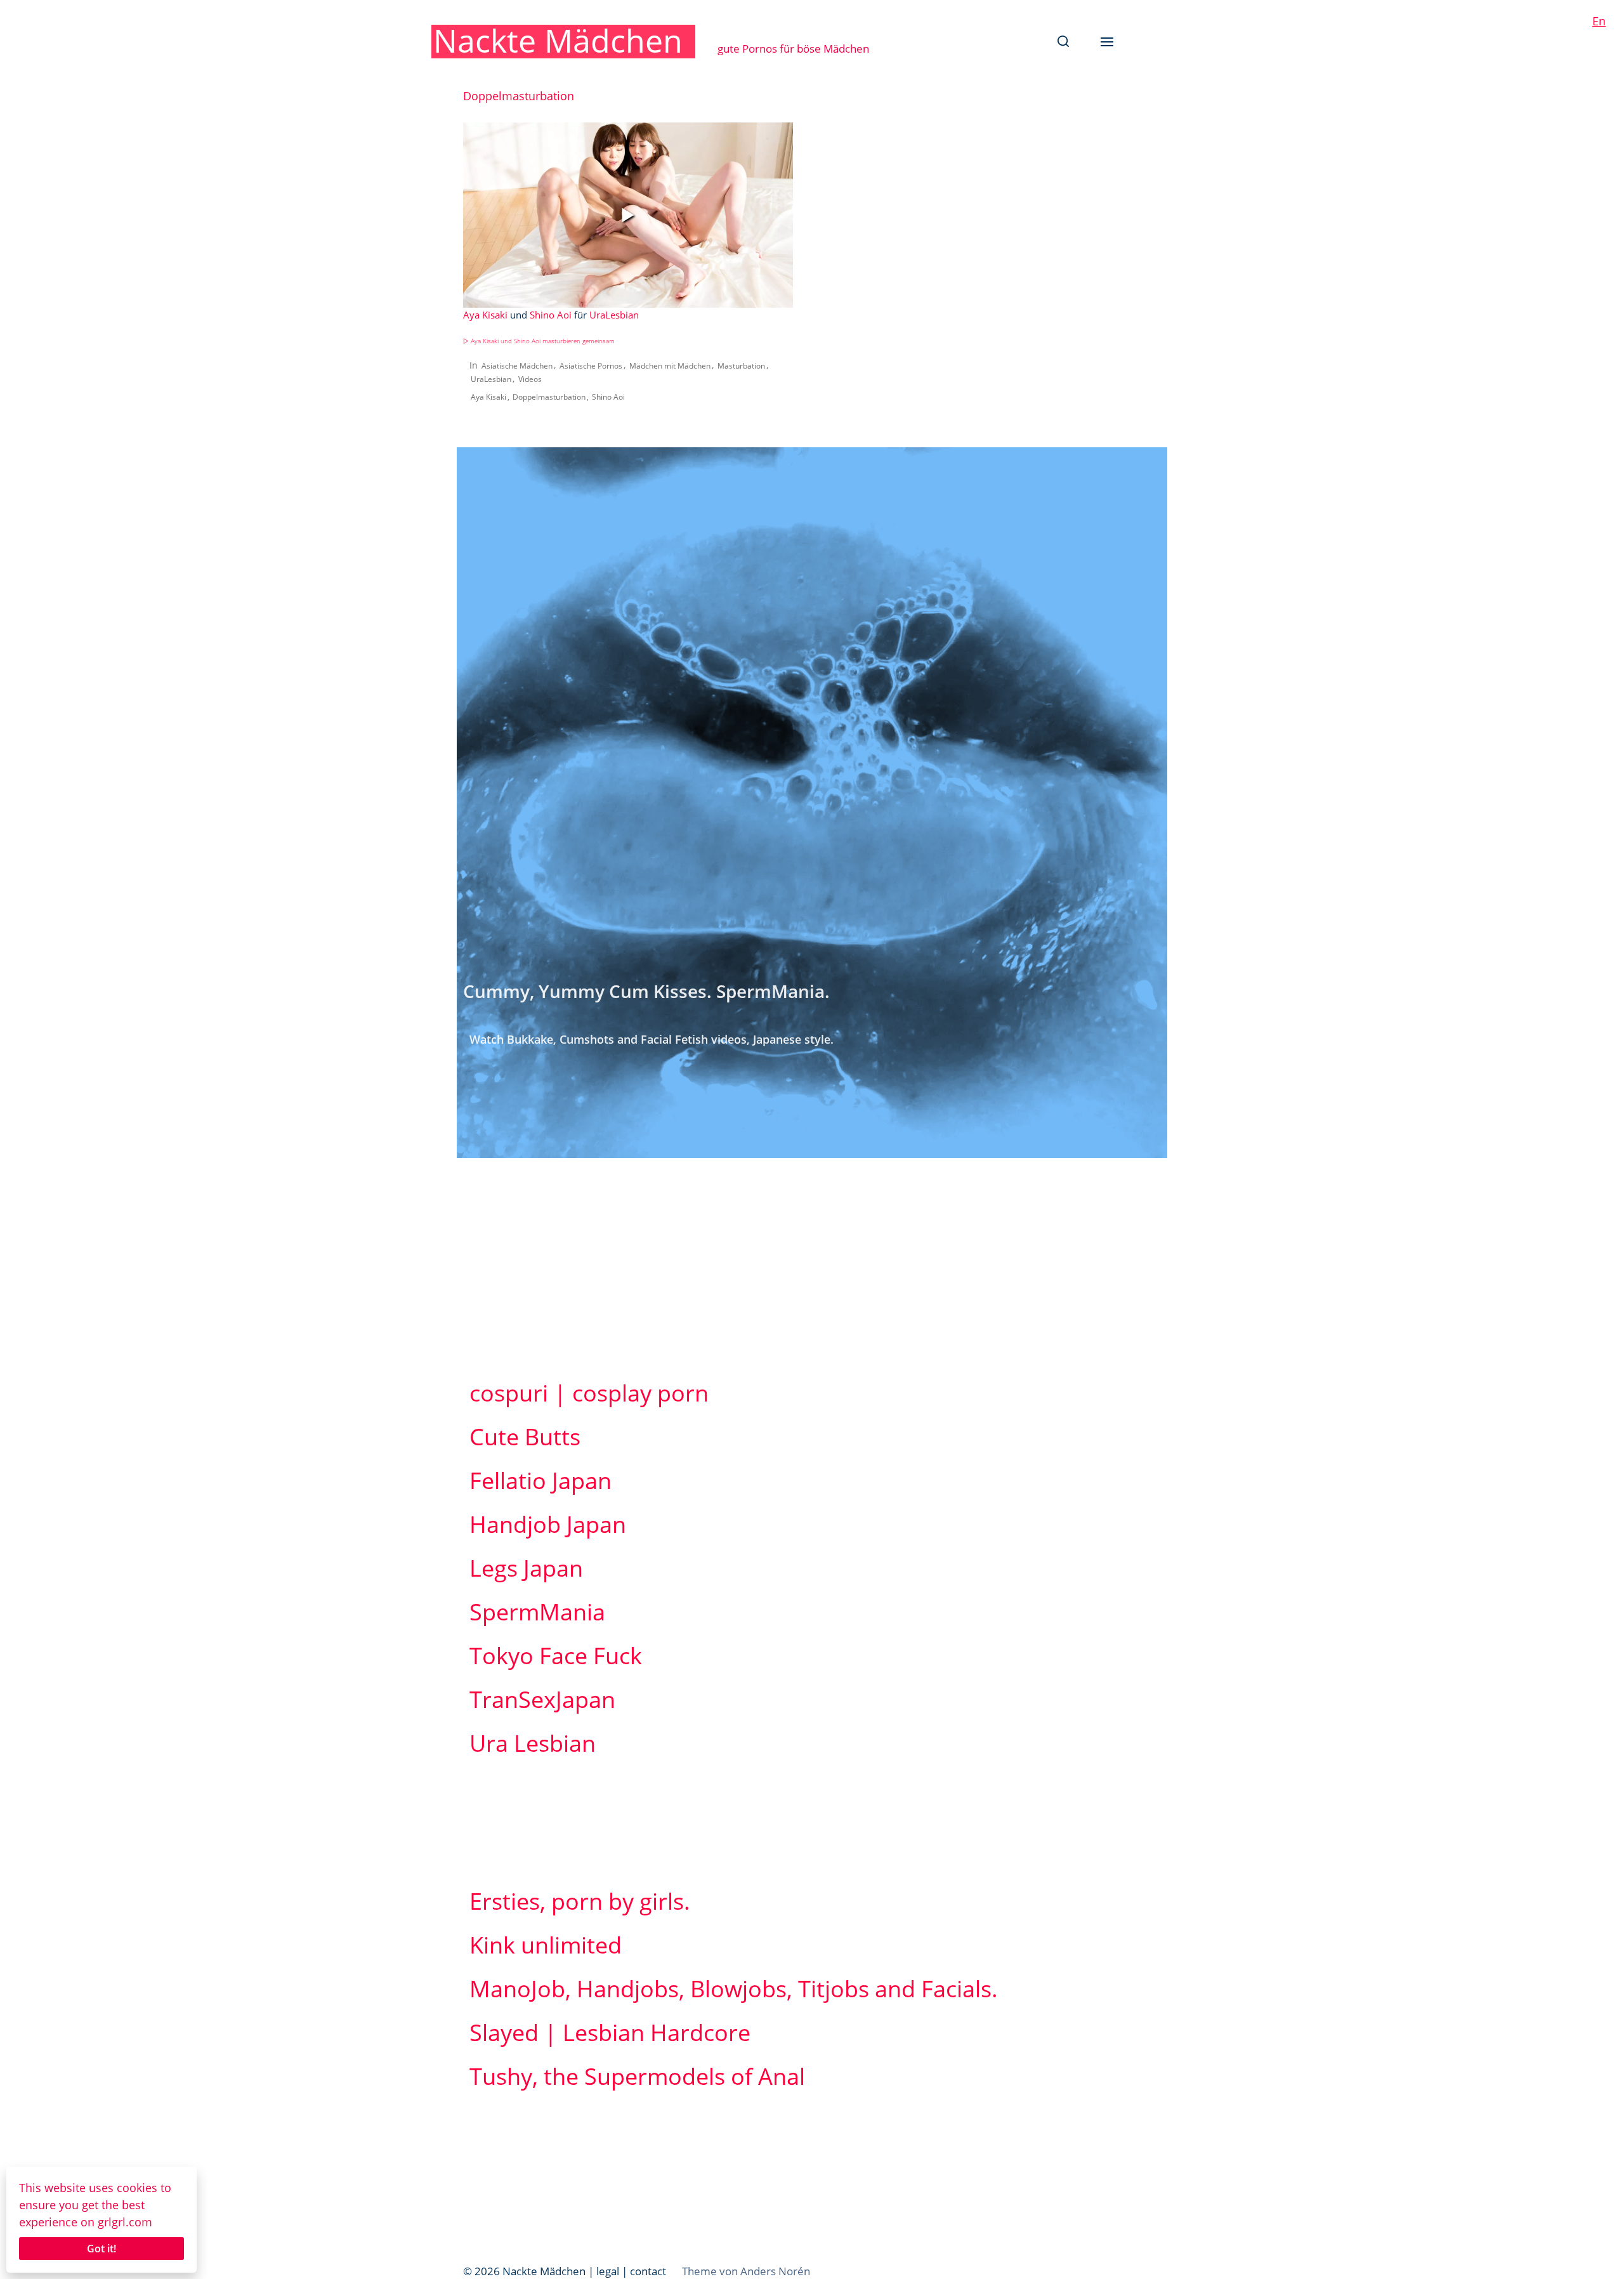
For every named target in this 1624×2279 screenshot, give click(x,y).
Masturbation (741, 366)
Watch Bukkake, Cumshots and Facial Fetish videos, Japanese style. (652, 1039)
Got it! (101, 2249)
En (1599, 21)
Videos (530, 379)
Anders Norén (775, 2271)
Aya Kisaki (485, 315)
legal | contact (631, 2271)
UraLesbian (614, 315)
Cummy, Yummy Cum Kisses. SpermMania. (646, 991)
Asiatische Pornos (591, 366)
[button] (1063, 41)
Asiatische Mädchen (517, 366)
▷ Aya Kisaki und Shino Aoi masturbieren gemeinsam (539, 341)
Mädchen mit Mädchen (670, 366)
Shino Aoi (551, 315)
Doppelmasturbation (549, 397)
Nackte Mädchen (558, 41)
